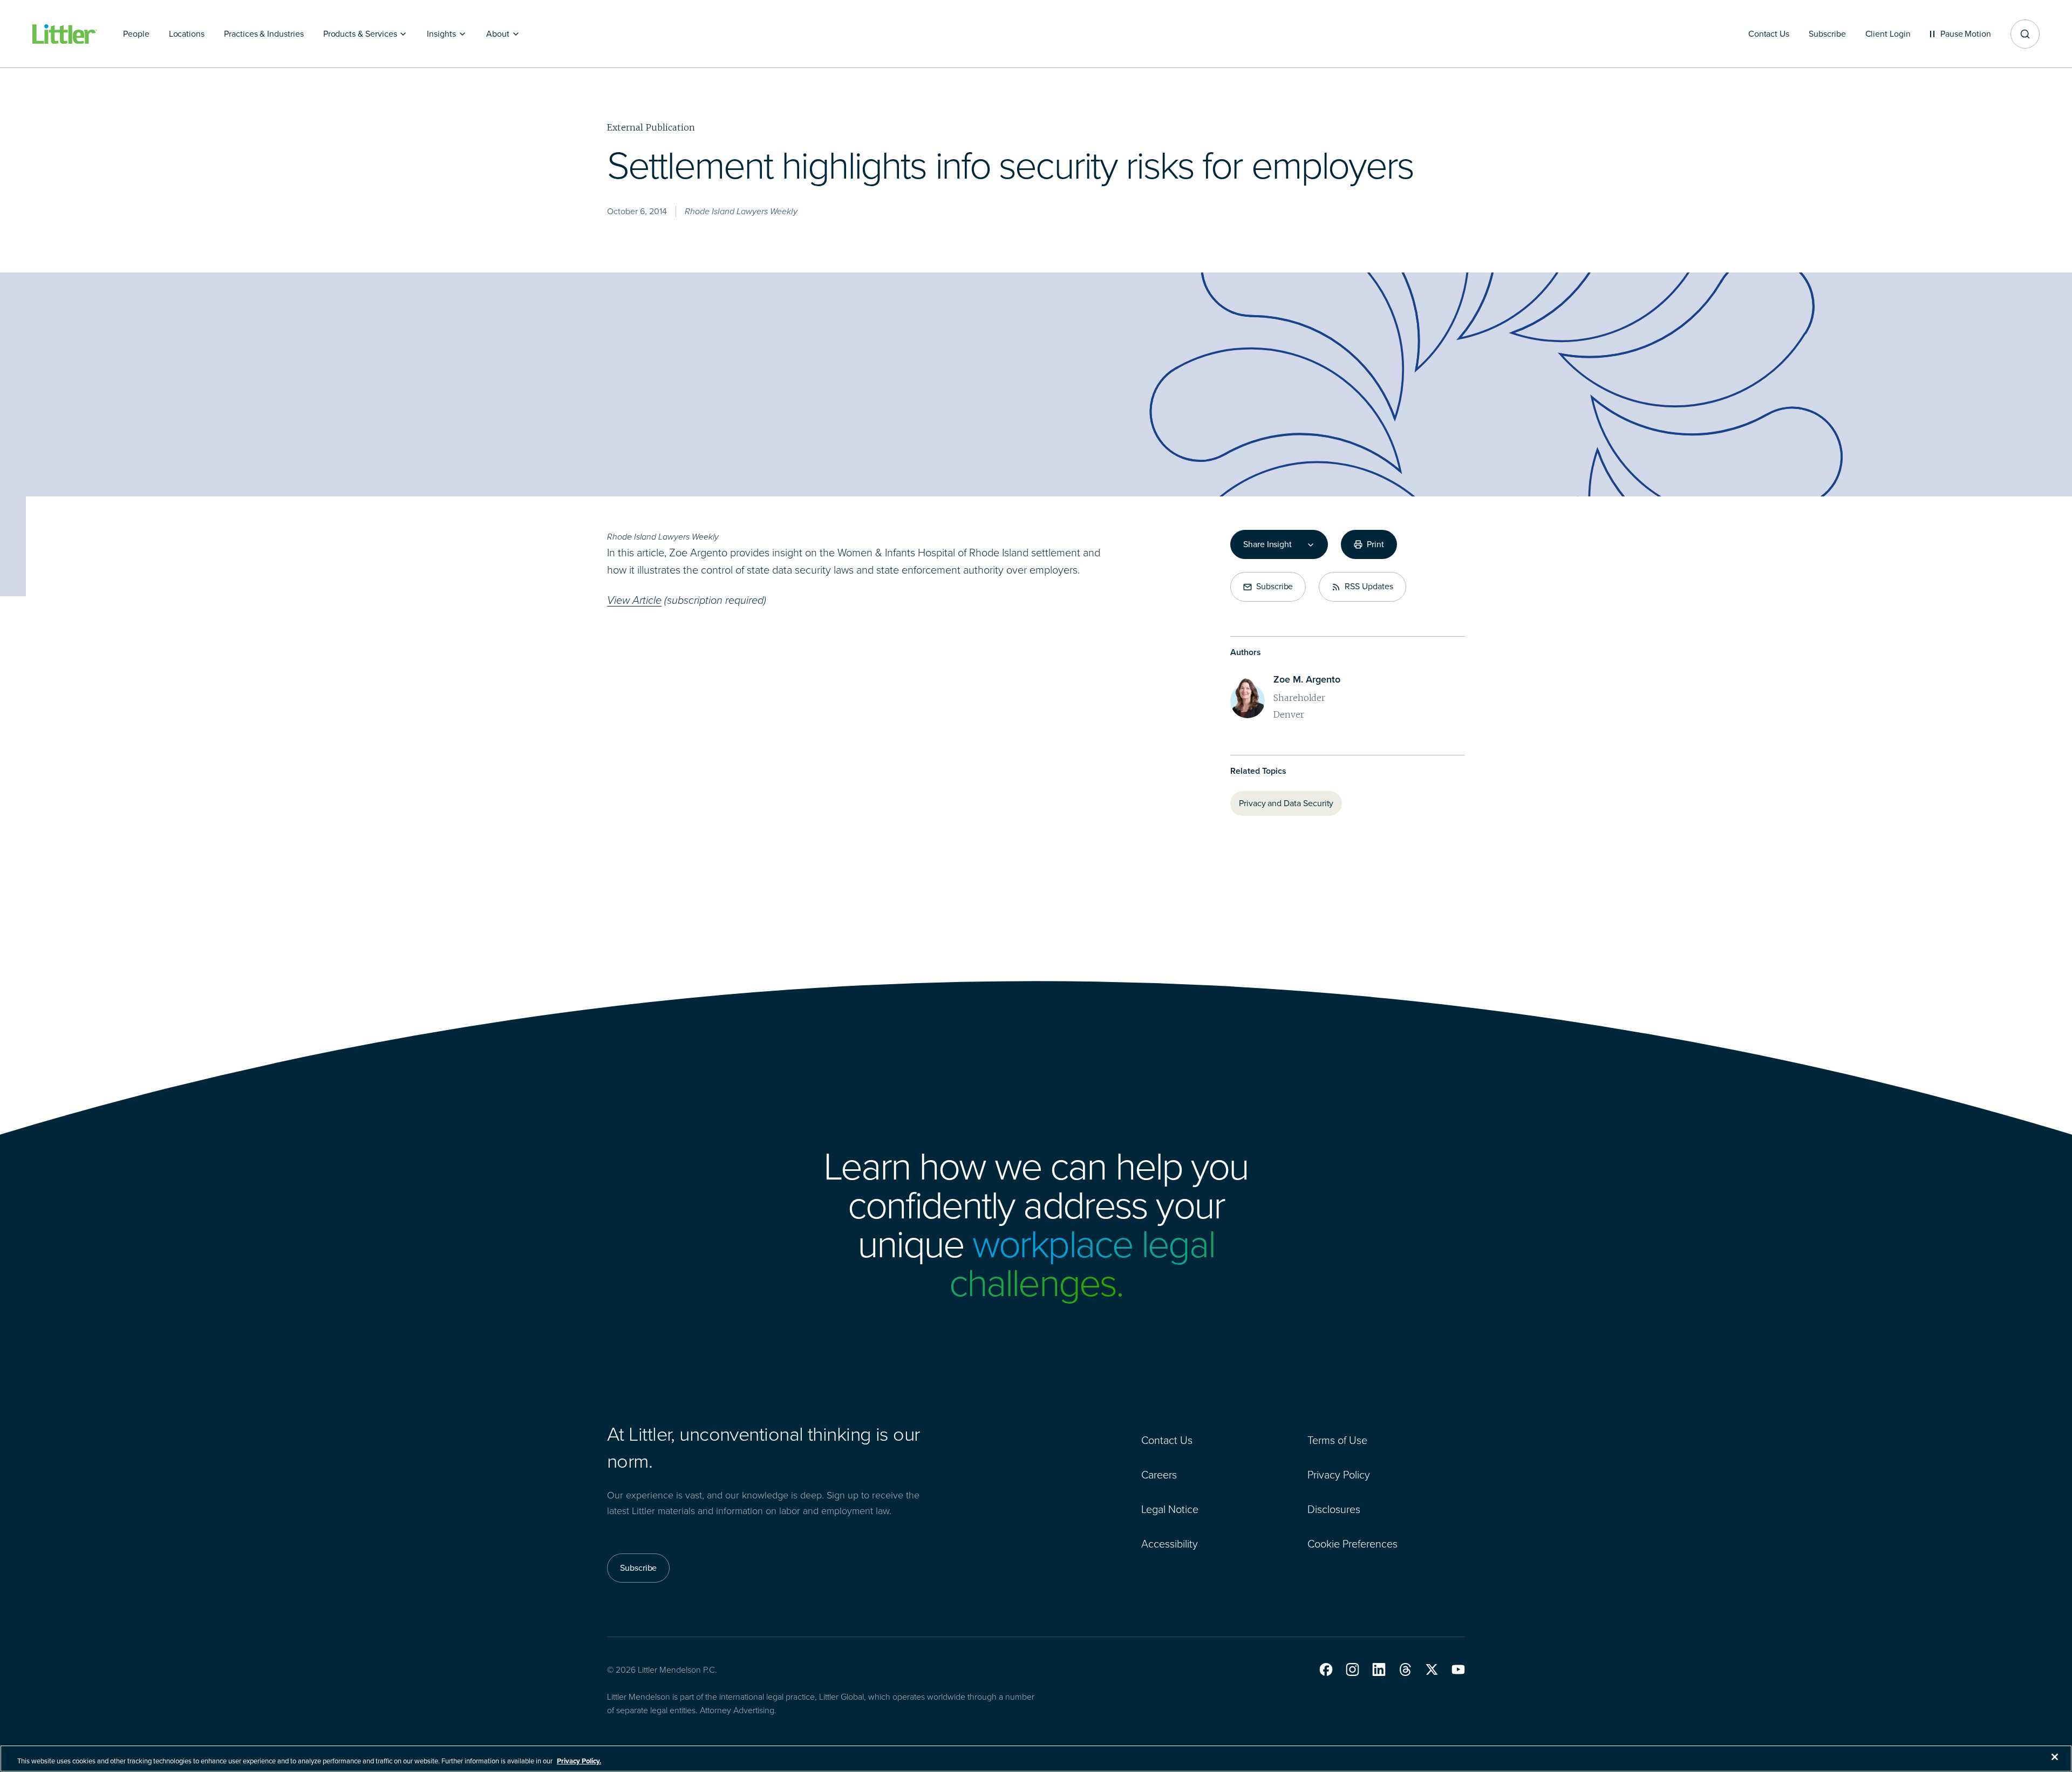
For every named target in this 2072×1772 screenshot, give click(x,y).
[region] (1036, 1759)
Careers (1159, 1475)
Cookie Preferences (1352, 1544)
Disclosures (1334, 1509)
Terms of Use (1337, 1440)
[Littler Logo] (65, 34)
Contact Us (1167, 1440)
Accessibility (1170, 1544)
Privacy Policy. (579, 1761)
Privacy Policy (1339, 1475)
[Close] (2055, 1757)
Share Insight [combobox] (1267, 544)
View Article (634, 600)
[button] (1326, 1669)
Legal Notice (1170, 1509)
